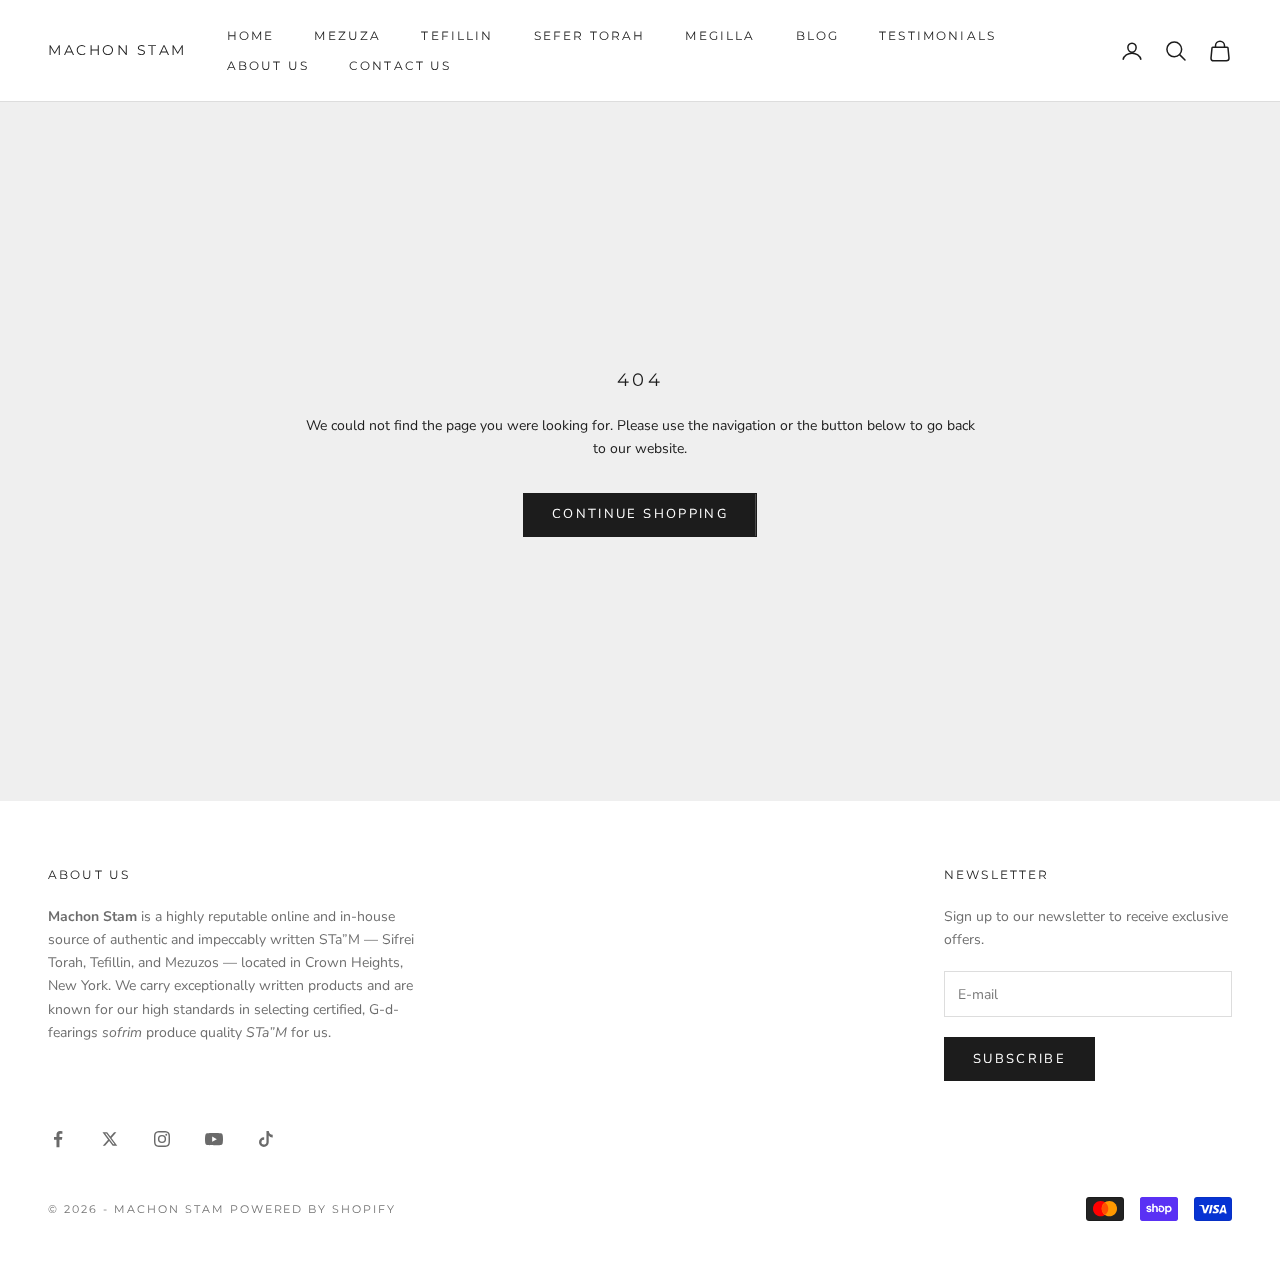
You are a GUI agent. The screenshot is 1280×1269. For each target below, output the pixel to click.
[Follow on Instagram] (162, 1139)
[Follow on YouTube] (214, 1139)
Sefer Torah (590, 35)
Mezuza (347, 35)
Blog (818, 35)
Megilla (720, 35)
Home (251, 35)
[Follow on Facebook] (58, 1139)
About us (268, 65)
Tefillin (457, 35)
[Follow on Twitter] (110, 1139)
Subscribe (1019, 1059)
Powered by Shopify (313, 1209)
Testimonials (937, 35)
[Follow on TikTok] (266, 1139)
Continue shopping (640, 514)
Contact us (400, 65)
